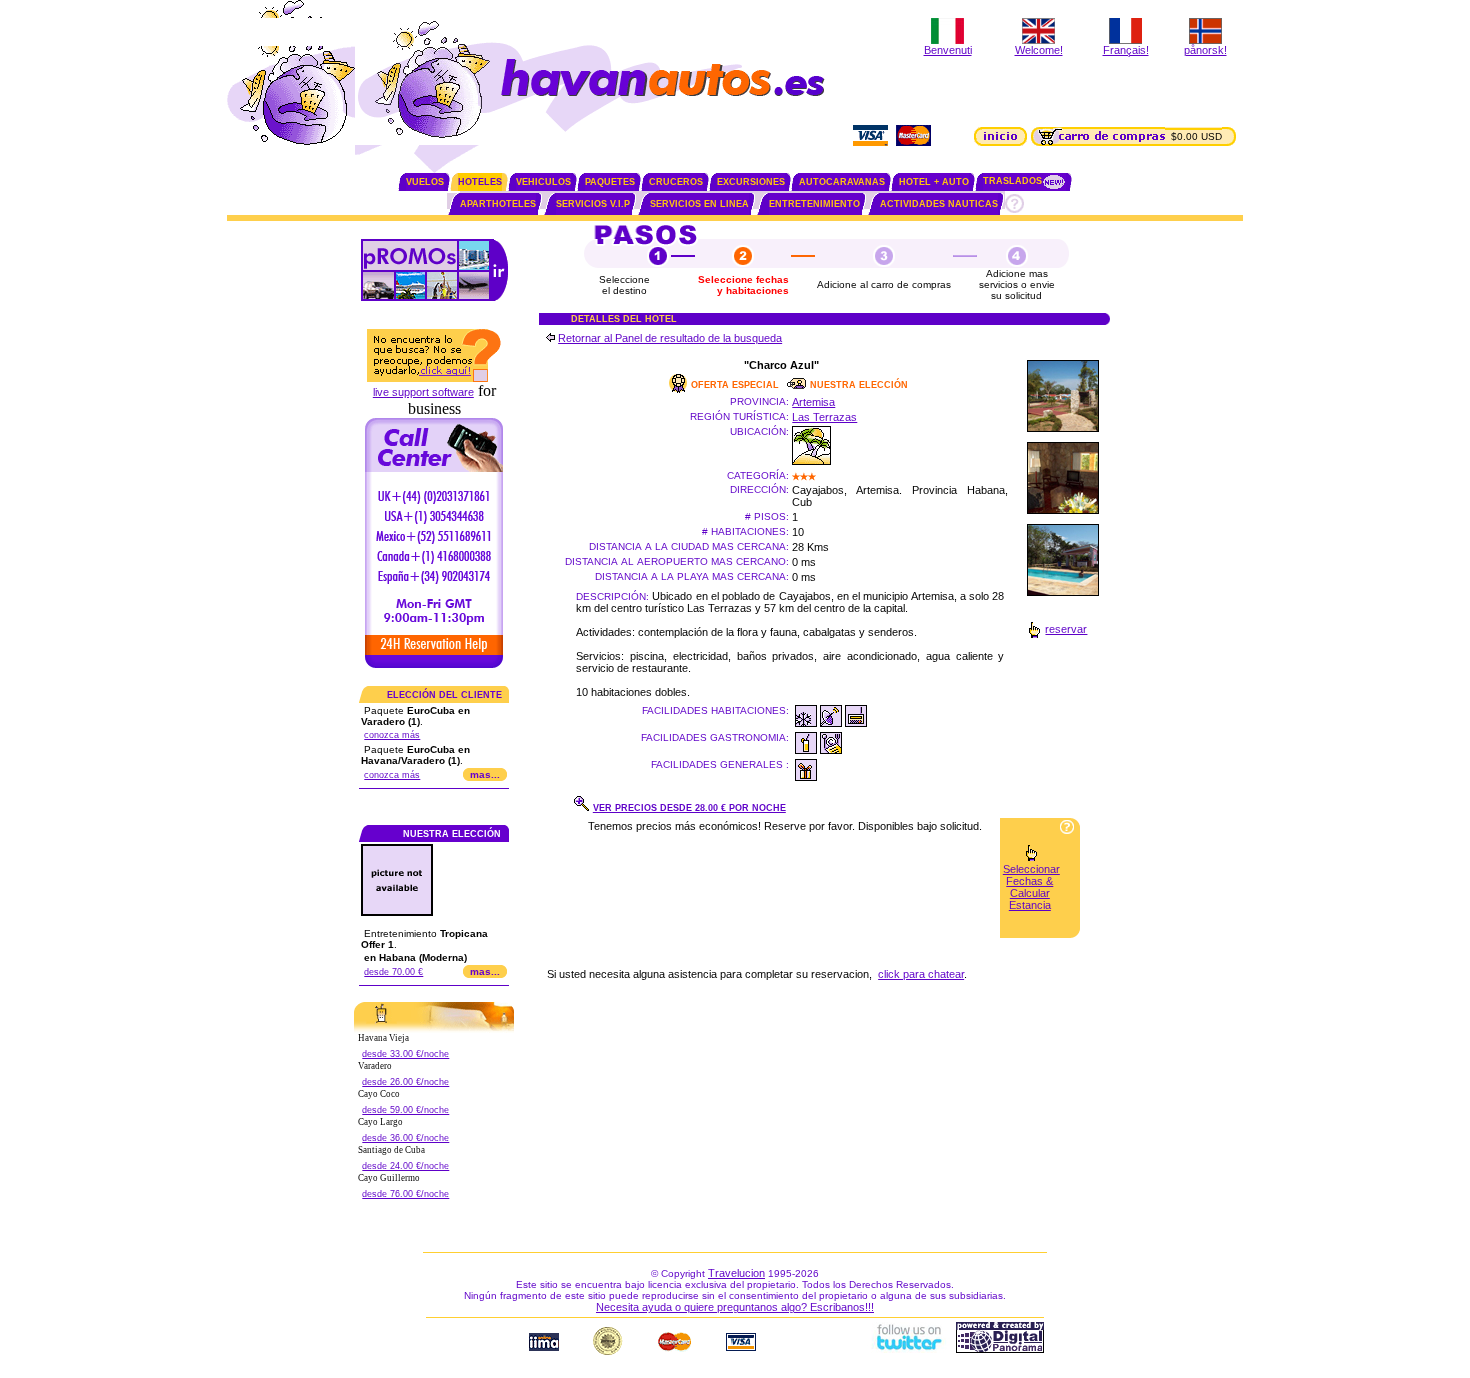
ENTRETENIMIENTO (814, 204)
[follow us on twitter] (908, 1349)
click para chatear (921, 974)
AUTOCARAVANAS (842, 182)
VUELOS (425, 182)
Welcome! (1039, 50)
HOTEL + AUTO (934, 182)
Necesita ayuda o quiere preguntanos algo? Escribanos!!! (735, 1307)
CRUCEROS (676, 182)
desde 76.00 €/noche (405, 1194)
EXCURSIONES (751, 182)
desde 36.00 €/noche (405, 1138)
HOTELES (480, 182)
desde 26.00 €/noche (405, 1082)
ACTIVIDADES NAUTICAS (939, 204)
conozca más (392, 735)
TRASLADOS (1012, 181)
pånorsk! (1205, 50)
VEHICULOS (543, 182)
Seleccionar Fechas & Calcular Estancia (1031, 887)
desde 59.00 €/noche (405, 1110)
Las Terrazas (824, 417)
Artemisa (813, 402)
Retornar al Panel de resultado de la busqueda (670, 338)
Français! (1126, 50)
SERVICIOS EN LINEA (699, 204)
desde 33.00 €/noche (405, 1054)
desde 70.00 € (393, 972)
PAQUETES (610, 182)
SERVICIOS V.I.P (593, 204)
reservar (1066, 629)
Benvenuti (948, 50)
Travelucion (736, 1273)
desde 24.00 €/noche (405, 1166)
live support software (423, 392)
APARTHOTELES (498, 204)
